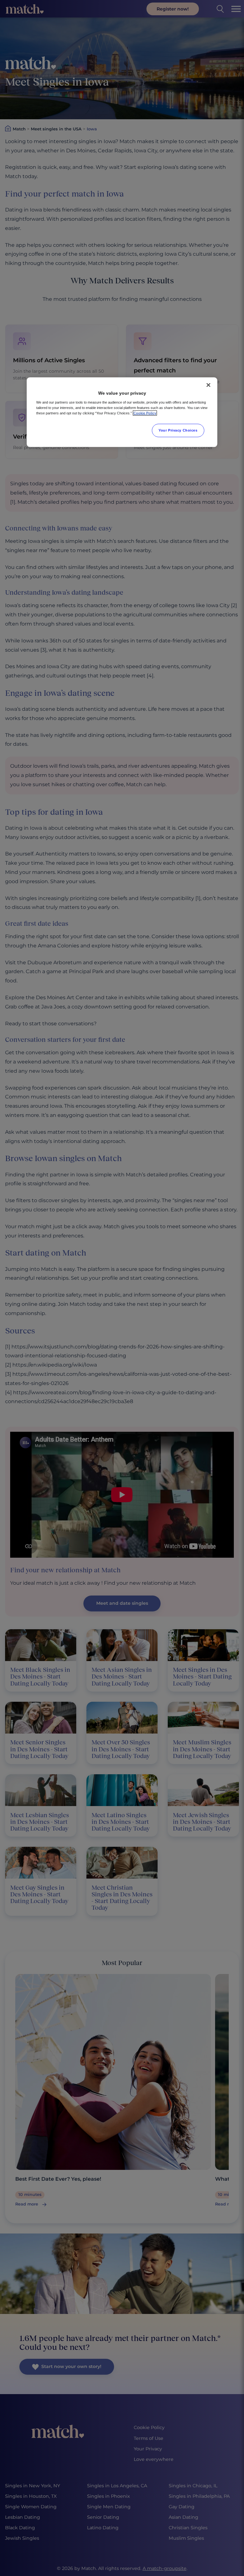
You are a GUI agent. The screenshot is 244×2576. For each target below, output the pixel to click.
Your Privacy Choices (178, 430)
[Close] (208, 385)
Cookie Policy (145, 413)
